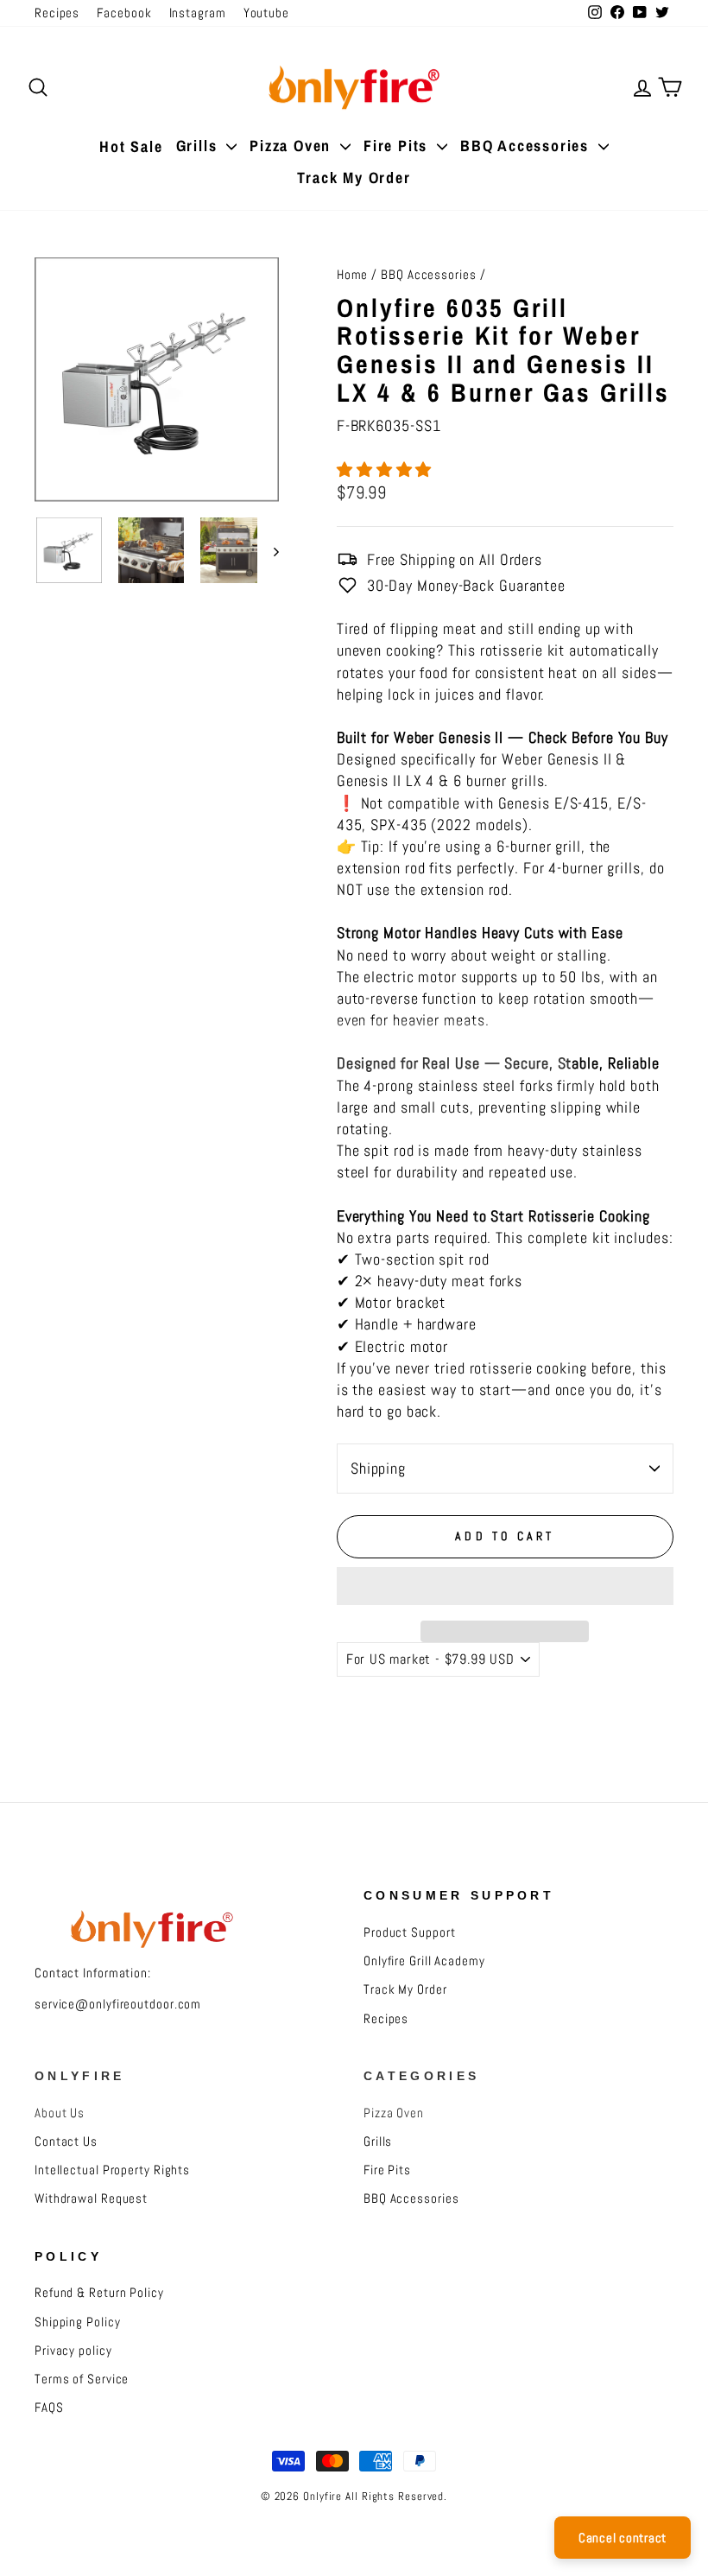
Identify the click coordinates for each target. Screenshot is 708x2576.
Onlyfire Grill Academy (424, 1961)
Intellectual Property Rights (112, 2170)
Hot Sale (131, 146)
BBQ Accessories (527, 146)
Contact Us (66, 2141)
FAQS (49, 2408)
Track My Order (354, 178)
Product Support (410, 1932)
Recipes (57, 13)
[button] (386, 470)
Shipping (378, 1468)
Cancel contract (623, 2538)
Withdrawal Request (91, 2198)
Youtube (266, 13)
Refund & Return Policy (99, 2293)
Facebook (124, 13)
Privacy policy (73, 2351)
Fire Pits (398, 146)
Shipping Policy (78, 2322)
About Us (60, 2113)
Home (353, 275)
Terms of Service (82, 2379)
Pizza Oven (293, 146)
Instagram (198, 13)
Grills (199, 146)
